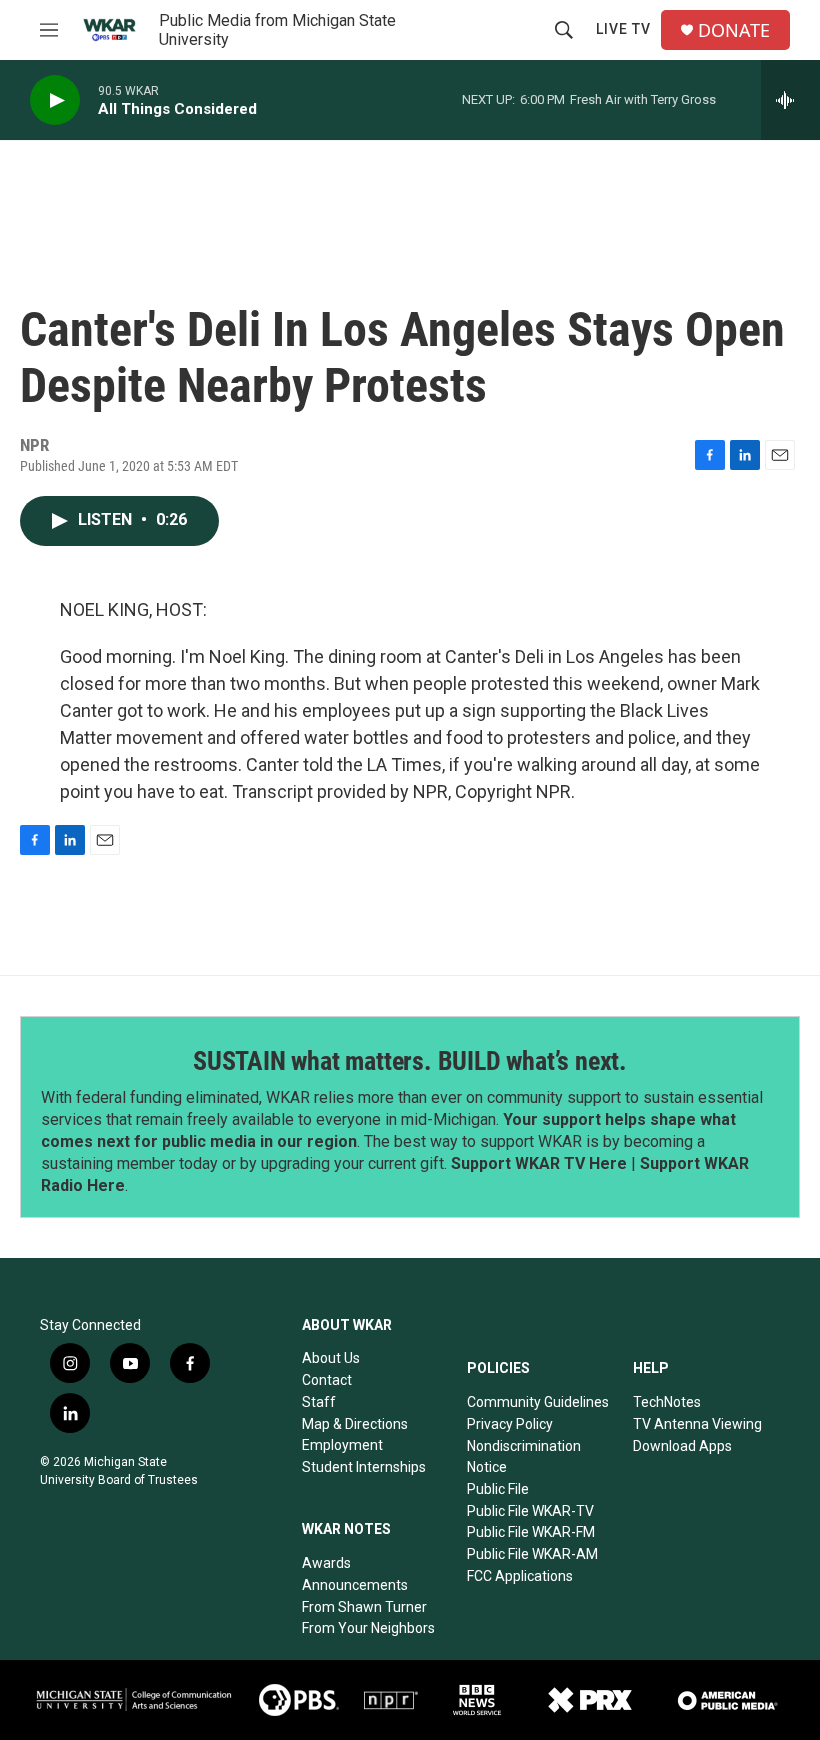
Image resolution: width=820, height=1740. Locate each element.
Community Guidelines (538, 1402)
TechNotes (667, 1402)
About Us (331, 1358)
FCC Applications (520, 1576)
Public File (498, 1489)
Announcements (355, 1585)
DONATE (734, 30)
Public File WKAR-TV (530, 1511)
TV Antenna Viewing (697, 1424)
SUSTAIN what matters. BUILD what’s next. (410, 1061)
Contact (327, 1380)
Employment (342, 1445)
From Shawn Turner (364, 1607)
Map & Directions (355, 1424)
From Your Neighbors (368, 1628)
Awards (326, 1563)
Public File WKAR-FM (531, 1532)
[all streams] (790, 100)
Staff (319, 1402)
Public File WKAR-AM (532, 1554)
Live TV (623, 29)
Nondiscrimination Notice (524, 1457)
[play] (55, 100)
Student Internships (364, 1467)
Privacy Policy (510, 1424)
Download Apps (682, 1446)
